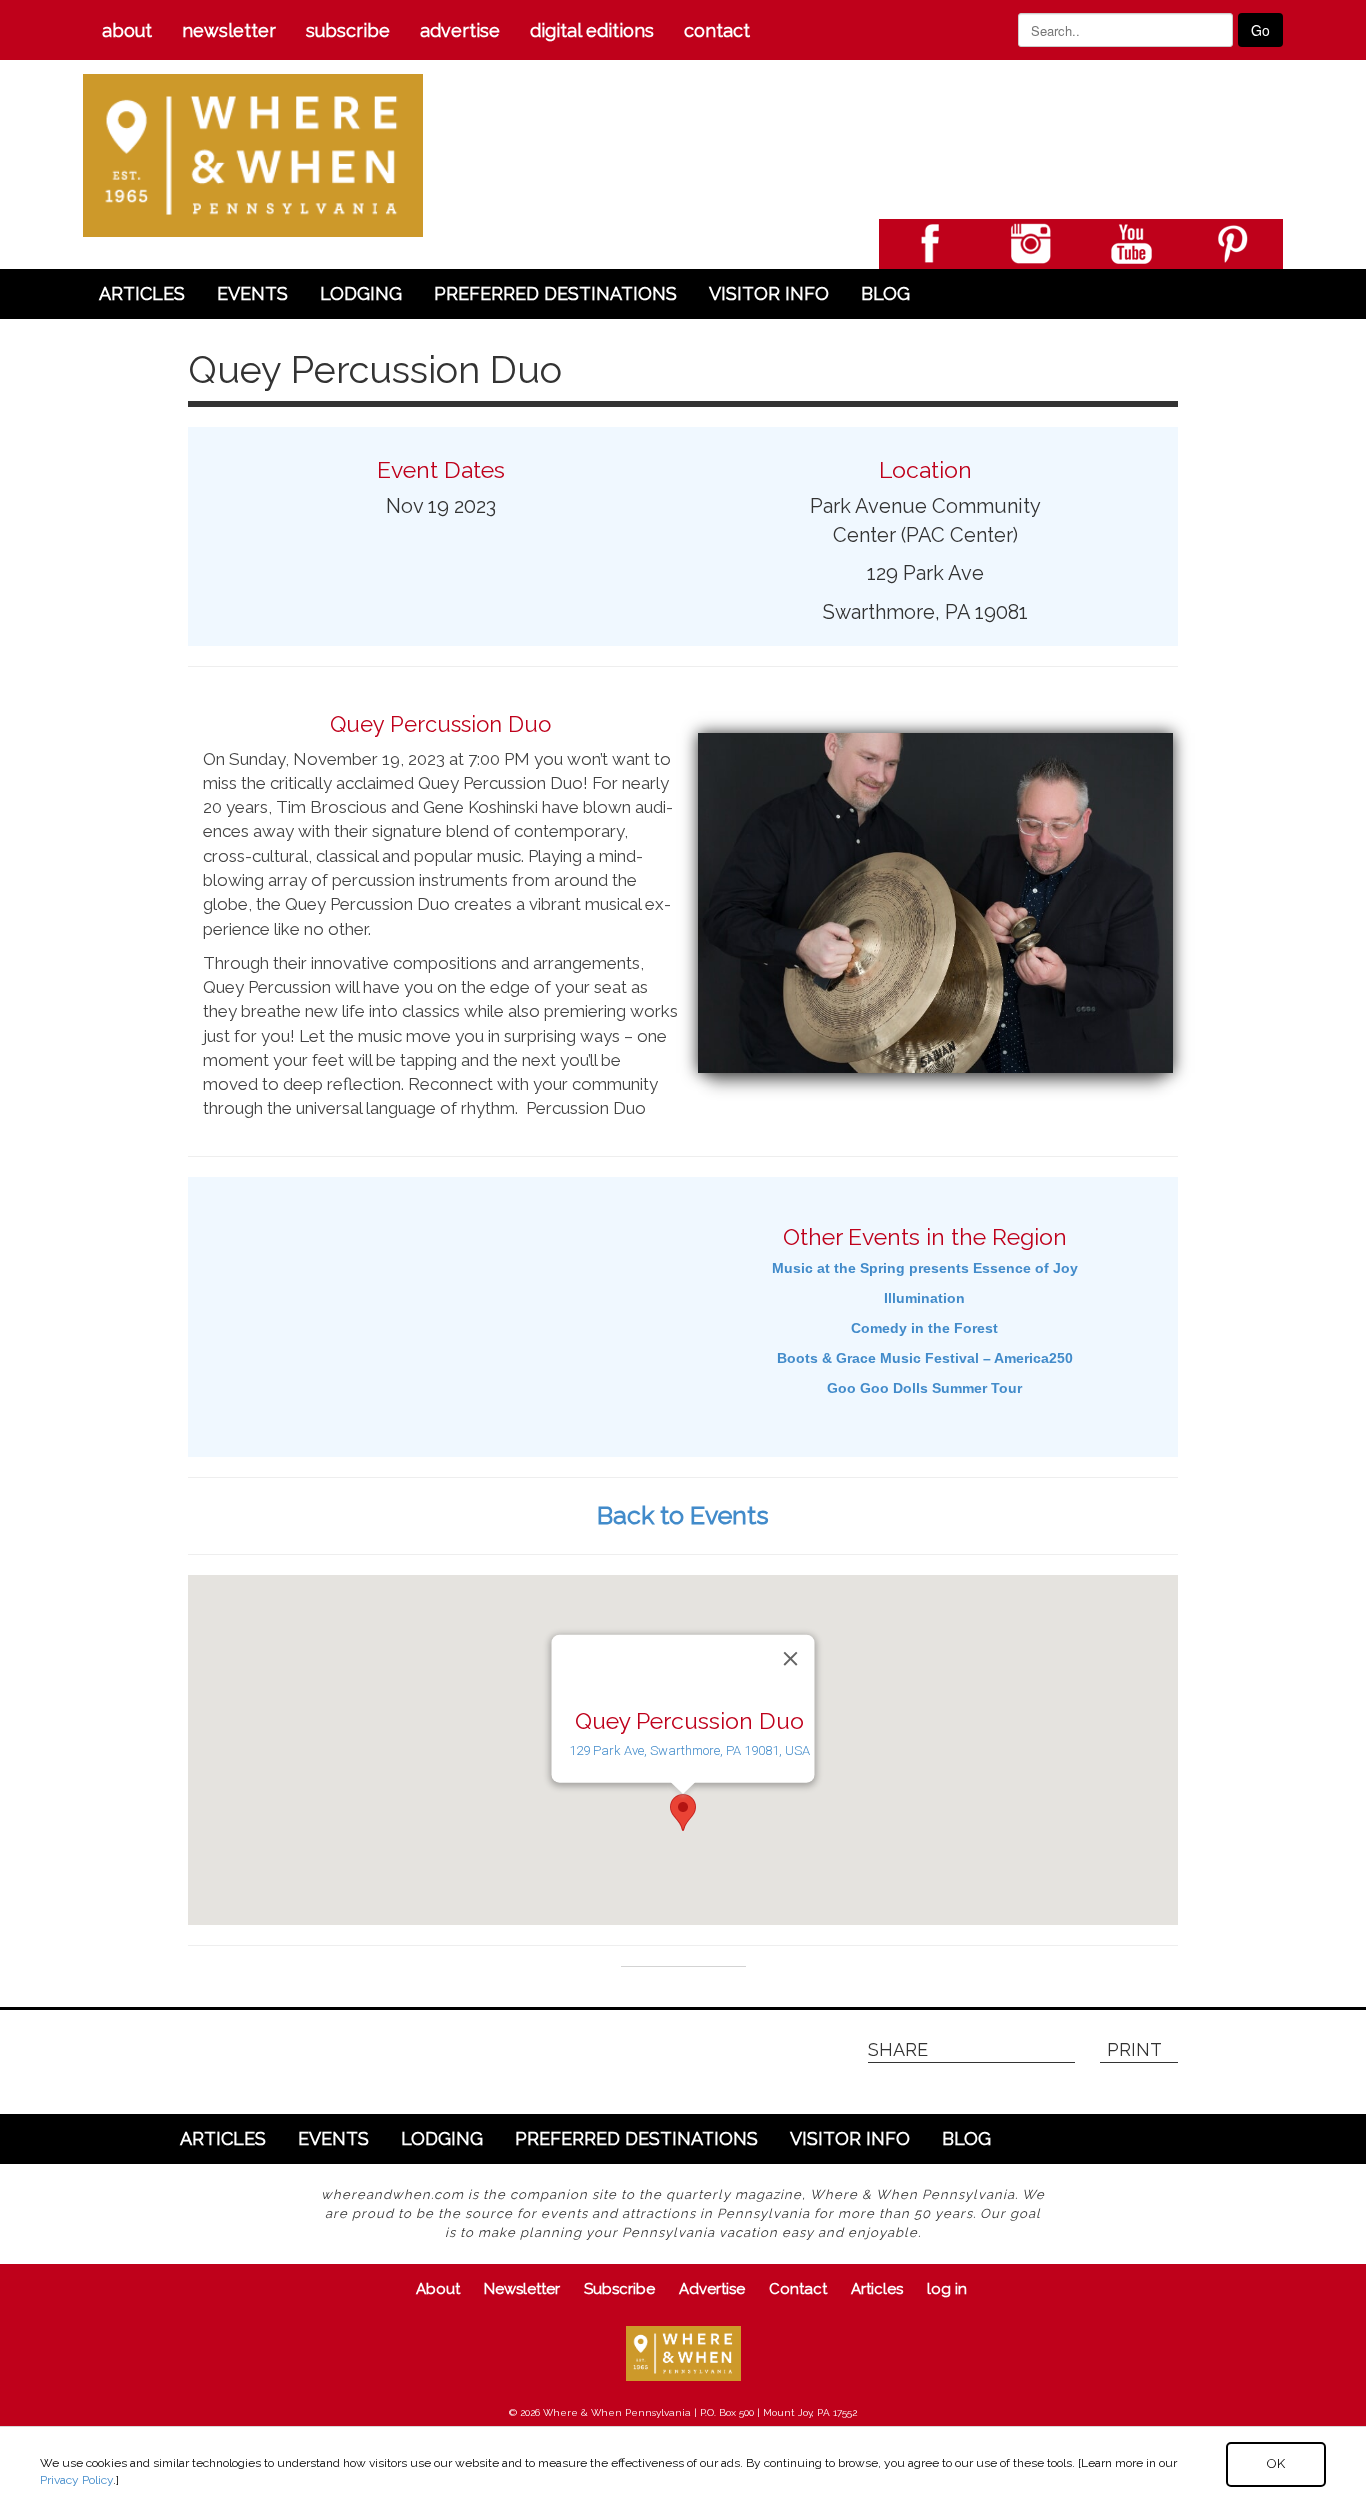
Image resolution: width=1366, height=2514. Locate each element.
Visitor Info (769, 293)
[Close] (791, 1658)
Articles (142, 293)
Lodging (361, 293)
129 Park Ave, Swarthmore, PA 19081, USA (689, 1750)
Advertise (460, 30)
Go (1260, 30)
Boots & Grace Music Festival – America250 (925, 1358)
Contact (717, 30)
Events (252, 293)
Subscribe (348, 30)
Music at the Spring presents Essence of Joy (925, 1268)
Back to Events (683, 1515)
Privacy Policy (76, 2480)
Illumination (924, 1298)
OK (1276, 2463)
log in (947, 2289)
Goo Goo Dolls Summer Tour (924, 1388)
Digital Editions (592, 30)
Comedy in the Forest (924, 1328)
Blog (885, 293)
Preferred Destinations (555, 293)
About (127, 30)
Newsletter (229, 30)
